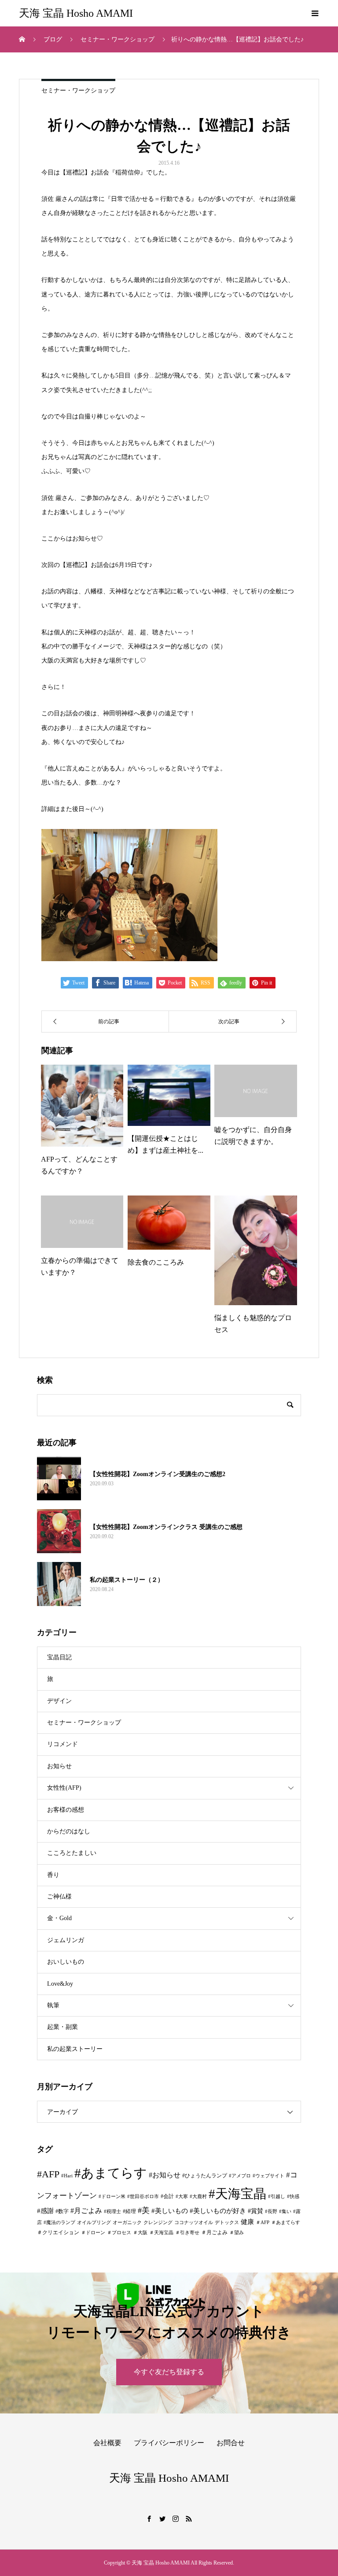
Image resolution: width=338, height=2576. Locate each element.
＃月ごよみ (214, 2232)
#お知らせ (165, 2175)
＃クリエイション (58, 2232)
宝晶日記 (59, 1657)
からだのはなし (69, 1831)
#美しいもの (170, 2211)
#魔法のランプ (59, 2223)
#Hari (67, 2176)
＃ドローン (93, 2233)
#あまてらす (111, 2173)
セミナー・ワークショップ (78, 91)
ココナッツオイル (194, 2223)
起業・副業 (62, 2027)
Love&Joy (60, 1984)
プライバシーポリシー (169, 2443)
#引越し (277, 2197)
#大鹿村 (198, 2197)
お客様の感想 (66, 1810)
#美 (144, 2210)
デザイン (59, 1701)
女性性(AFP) (64, 1788)
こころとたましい (72, 1853)
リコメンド (62, 1744)
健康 (247, 2222)
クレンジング (158, 2223)
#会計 (167, 2196)
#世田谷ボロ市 (143, 2197)
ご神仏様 (59, 1897)
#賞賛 (255, 2211)
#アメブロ (240, 2176)
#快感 (293, 2197)
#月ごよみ (86, 2211)
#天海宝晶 (237, 2194)
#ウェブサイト (268, 2176)
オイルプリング (94, 2223)
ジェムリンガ (66, 1940)
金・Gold (59, 1918)
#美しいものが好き (218, 2211)
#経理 (129, 2211)
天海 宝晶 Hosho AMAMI (76, 13)
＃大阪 (140, 2233)
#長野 (271, 2211)
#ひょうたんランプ (205, 2176)
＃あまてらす (286, 2223)
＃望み (237, 2233)
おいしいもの (66, 1962)
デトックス (227, 2223)
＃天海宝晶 (161, 2233)
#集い (285, 2211)
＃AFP (263, 2223)
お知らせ (59, 1766)
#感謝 (45, 2211)
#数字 (62, 2211)
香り (53, 1875)
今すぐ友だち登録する (169, 2372)
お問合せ (231, 2443)
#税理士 (112, 2211)
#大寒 (182, 2197)
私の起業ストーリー (75, 2049)
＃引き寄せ (187, 2233)
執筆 (53, 2005)
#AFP (48, 2174)
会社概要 (107, 2443)
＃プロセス (119, 2233)
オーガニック (127, 2223)
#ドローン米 (112, 2197)
